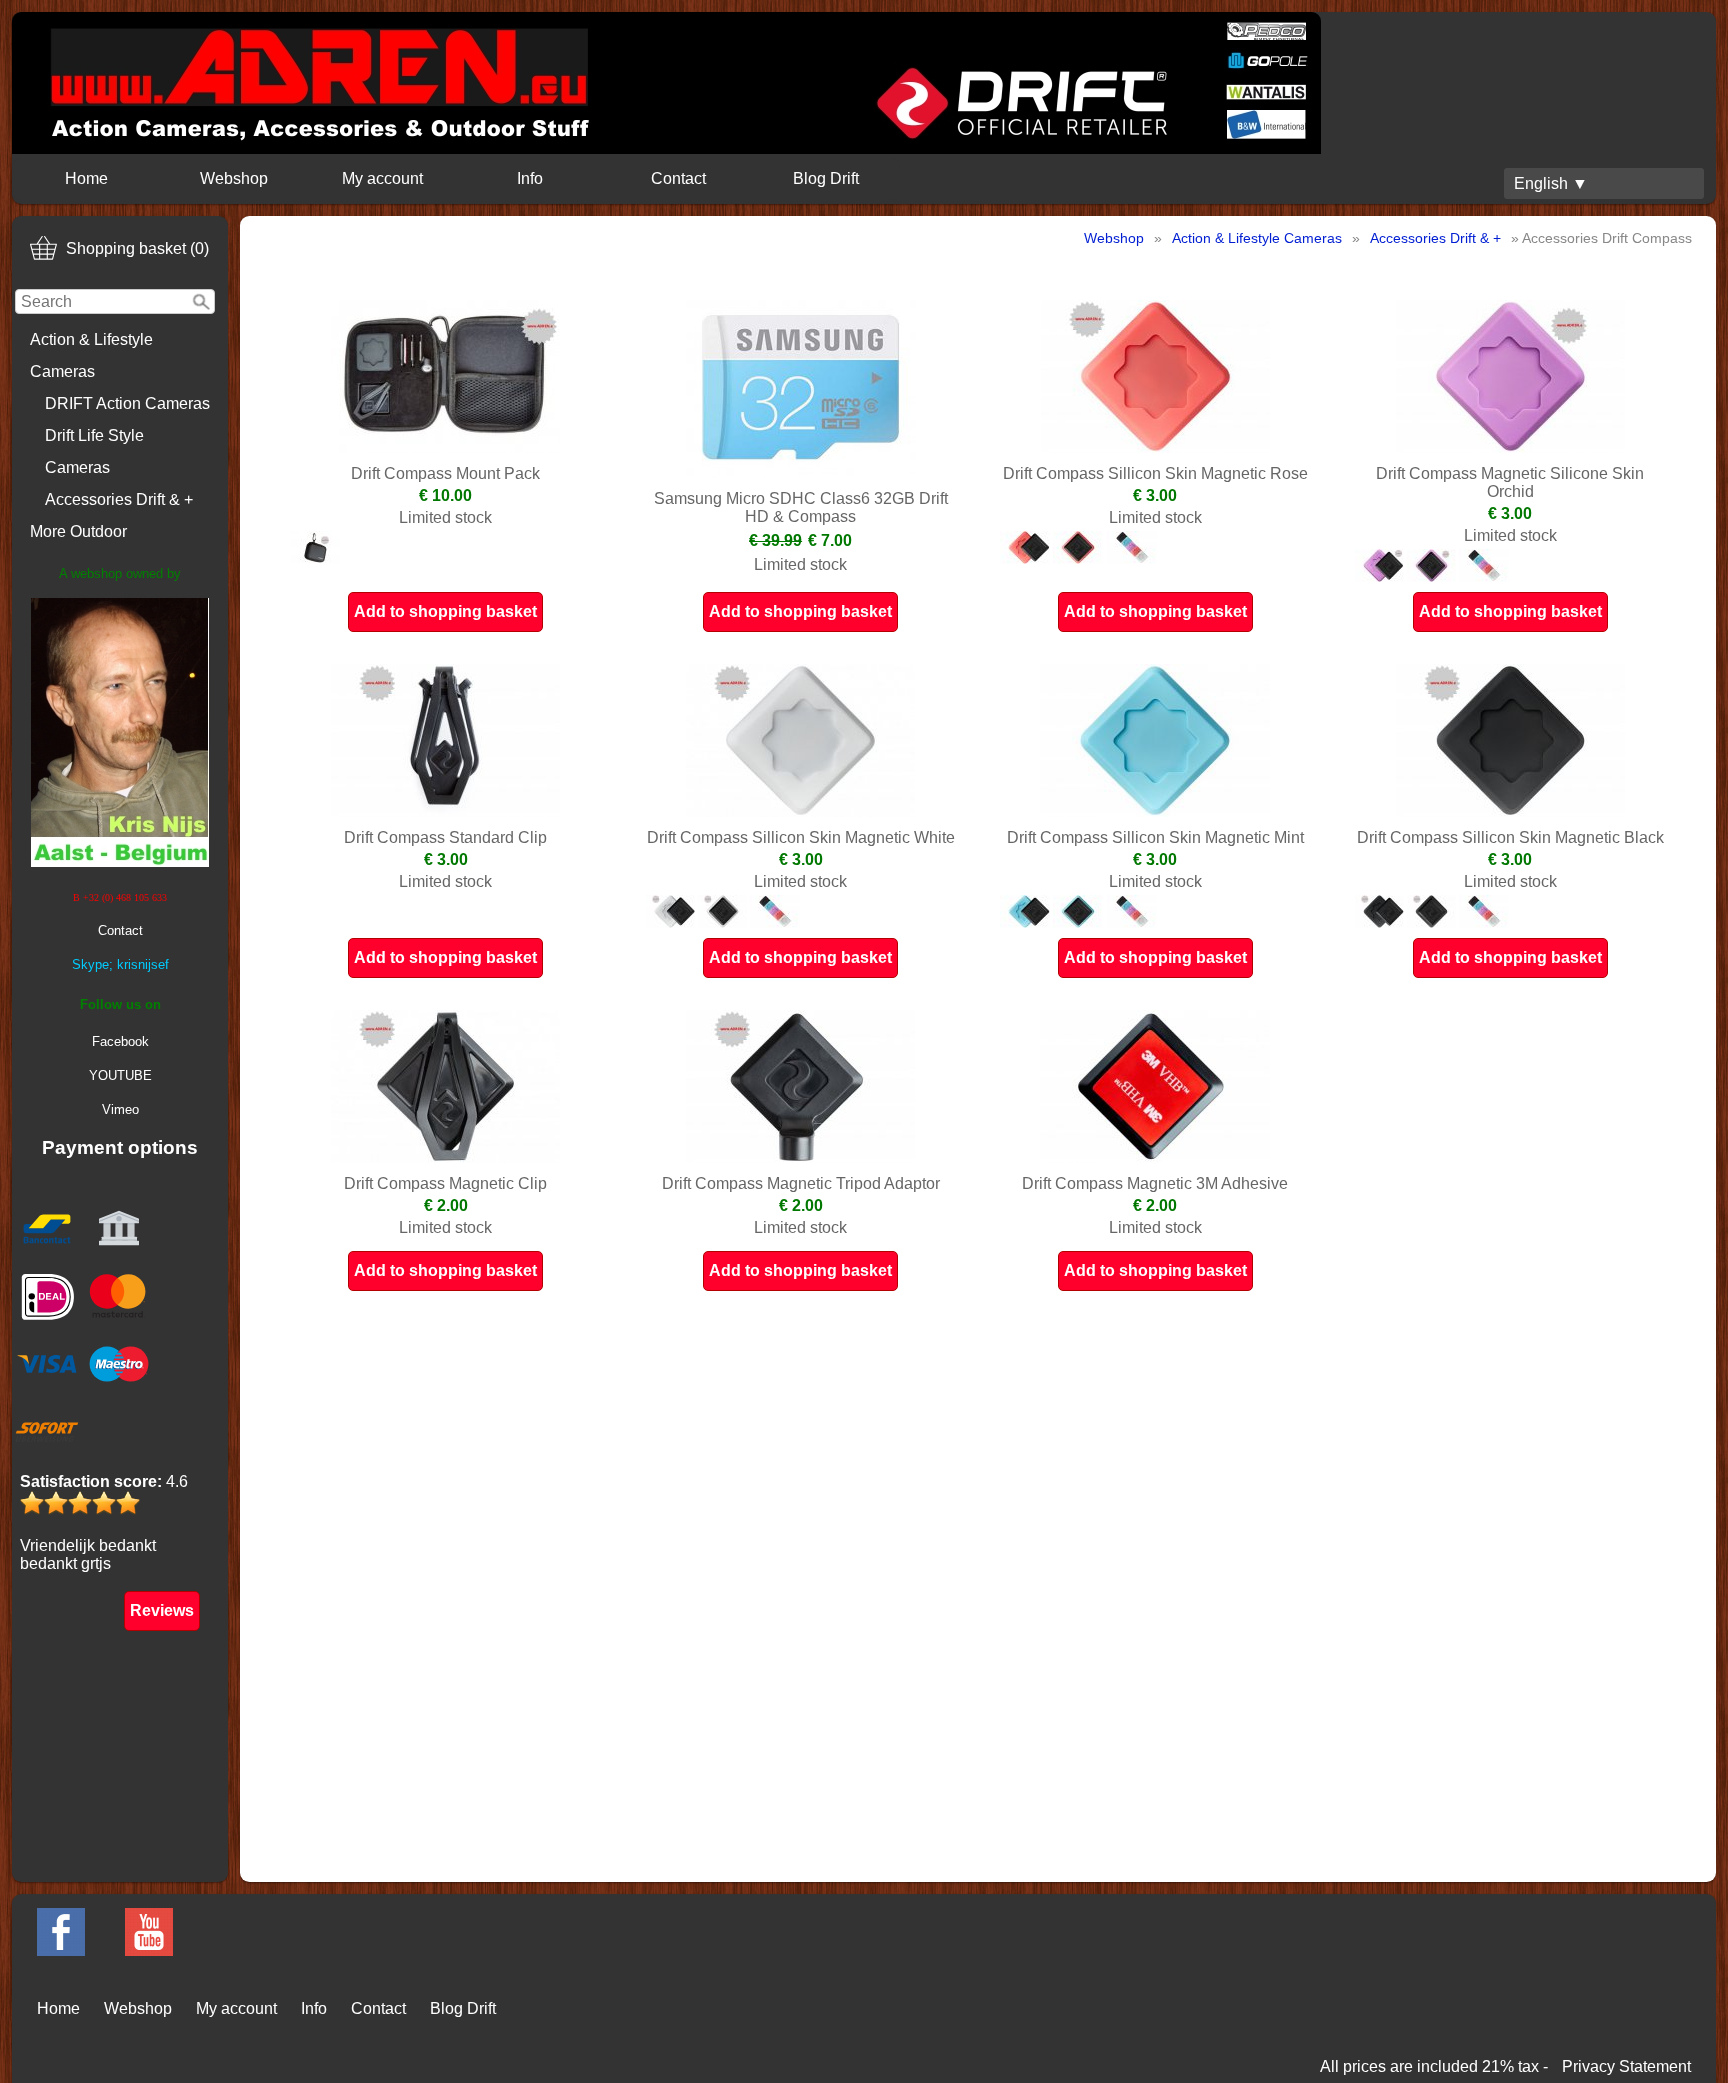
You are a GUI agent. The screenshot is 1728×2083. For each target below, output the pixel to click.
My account (382, 178)
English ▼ (1551, 183)
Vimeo (120, 1109)
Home (86, 178)
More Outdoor (78, 531)
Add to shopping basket (445, 611)
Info (530, 178)
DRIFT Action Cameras (127, 403)
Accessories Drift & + (119, 499)
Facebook (120, 1041)
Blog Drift (826, 178)
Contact (678, 178)
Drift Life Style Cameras (94, 451)
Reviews (162, 1610)
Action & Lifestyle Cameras (91, 355)
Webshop (234, 178)
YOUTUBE (120, 1075)
